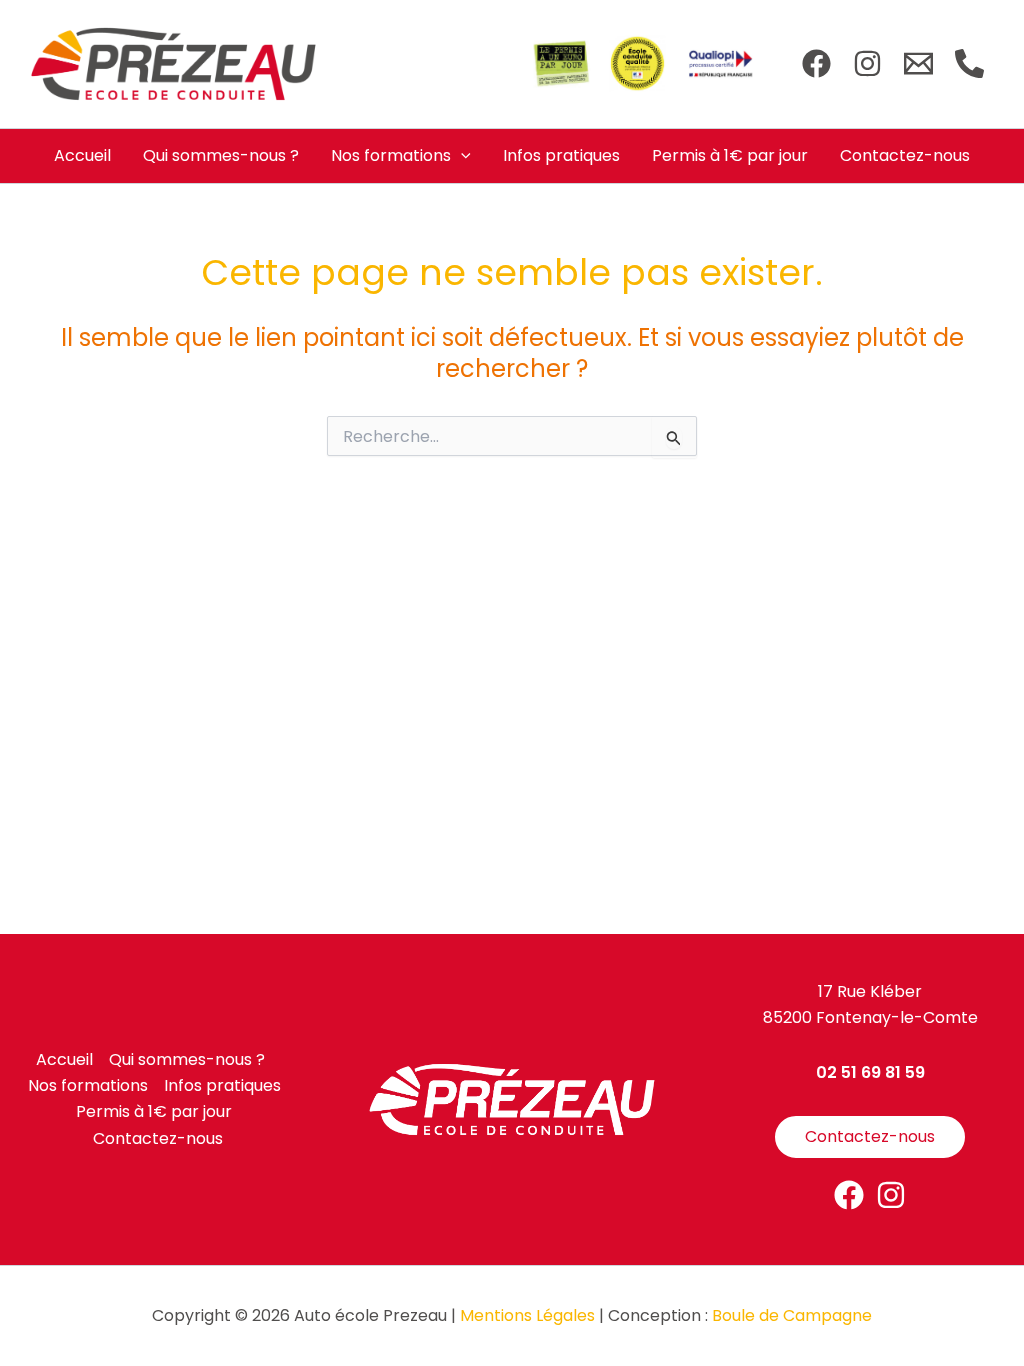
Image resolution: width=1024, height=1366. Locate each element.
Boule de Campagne (792, 1315)
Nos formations (391, 155)
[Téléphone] (969, 63)
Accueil (82, 155)
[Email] (918, 63)
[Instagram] (867, 63)
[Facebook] (816, 63)
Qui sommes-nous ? (221, 155)
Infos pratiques (561, 155)
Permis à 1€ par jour (730, 155)
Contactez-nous (905, 155)
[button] (461, 156)
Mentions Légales (527, 1315)
